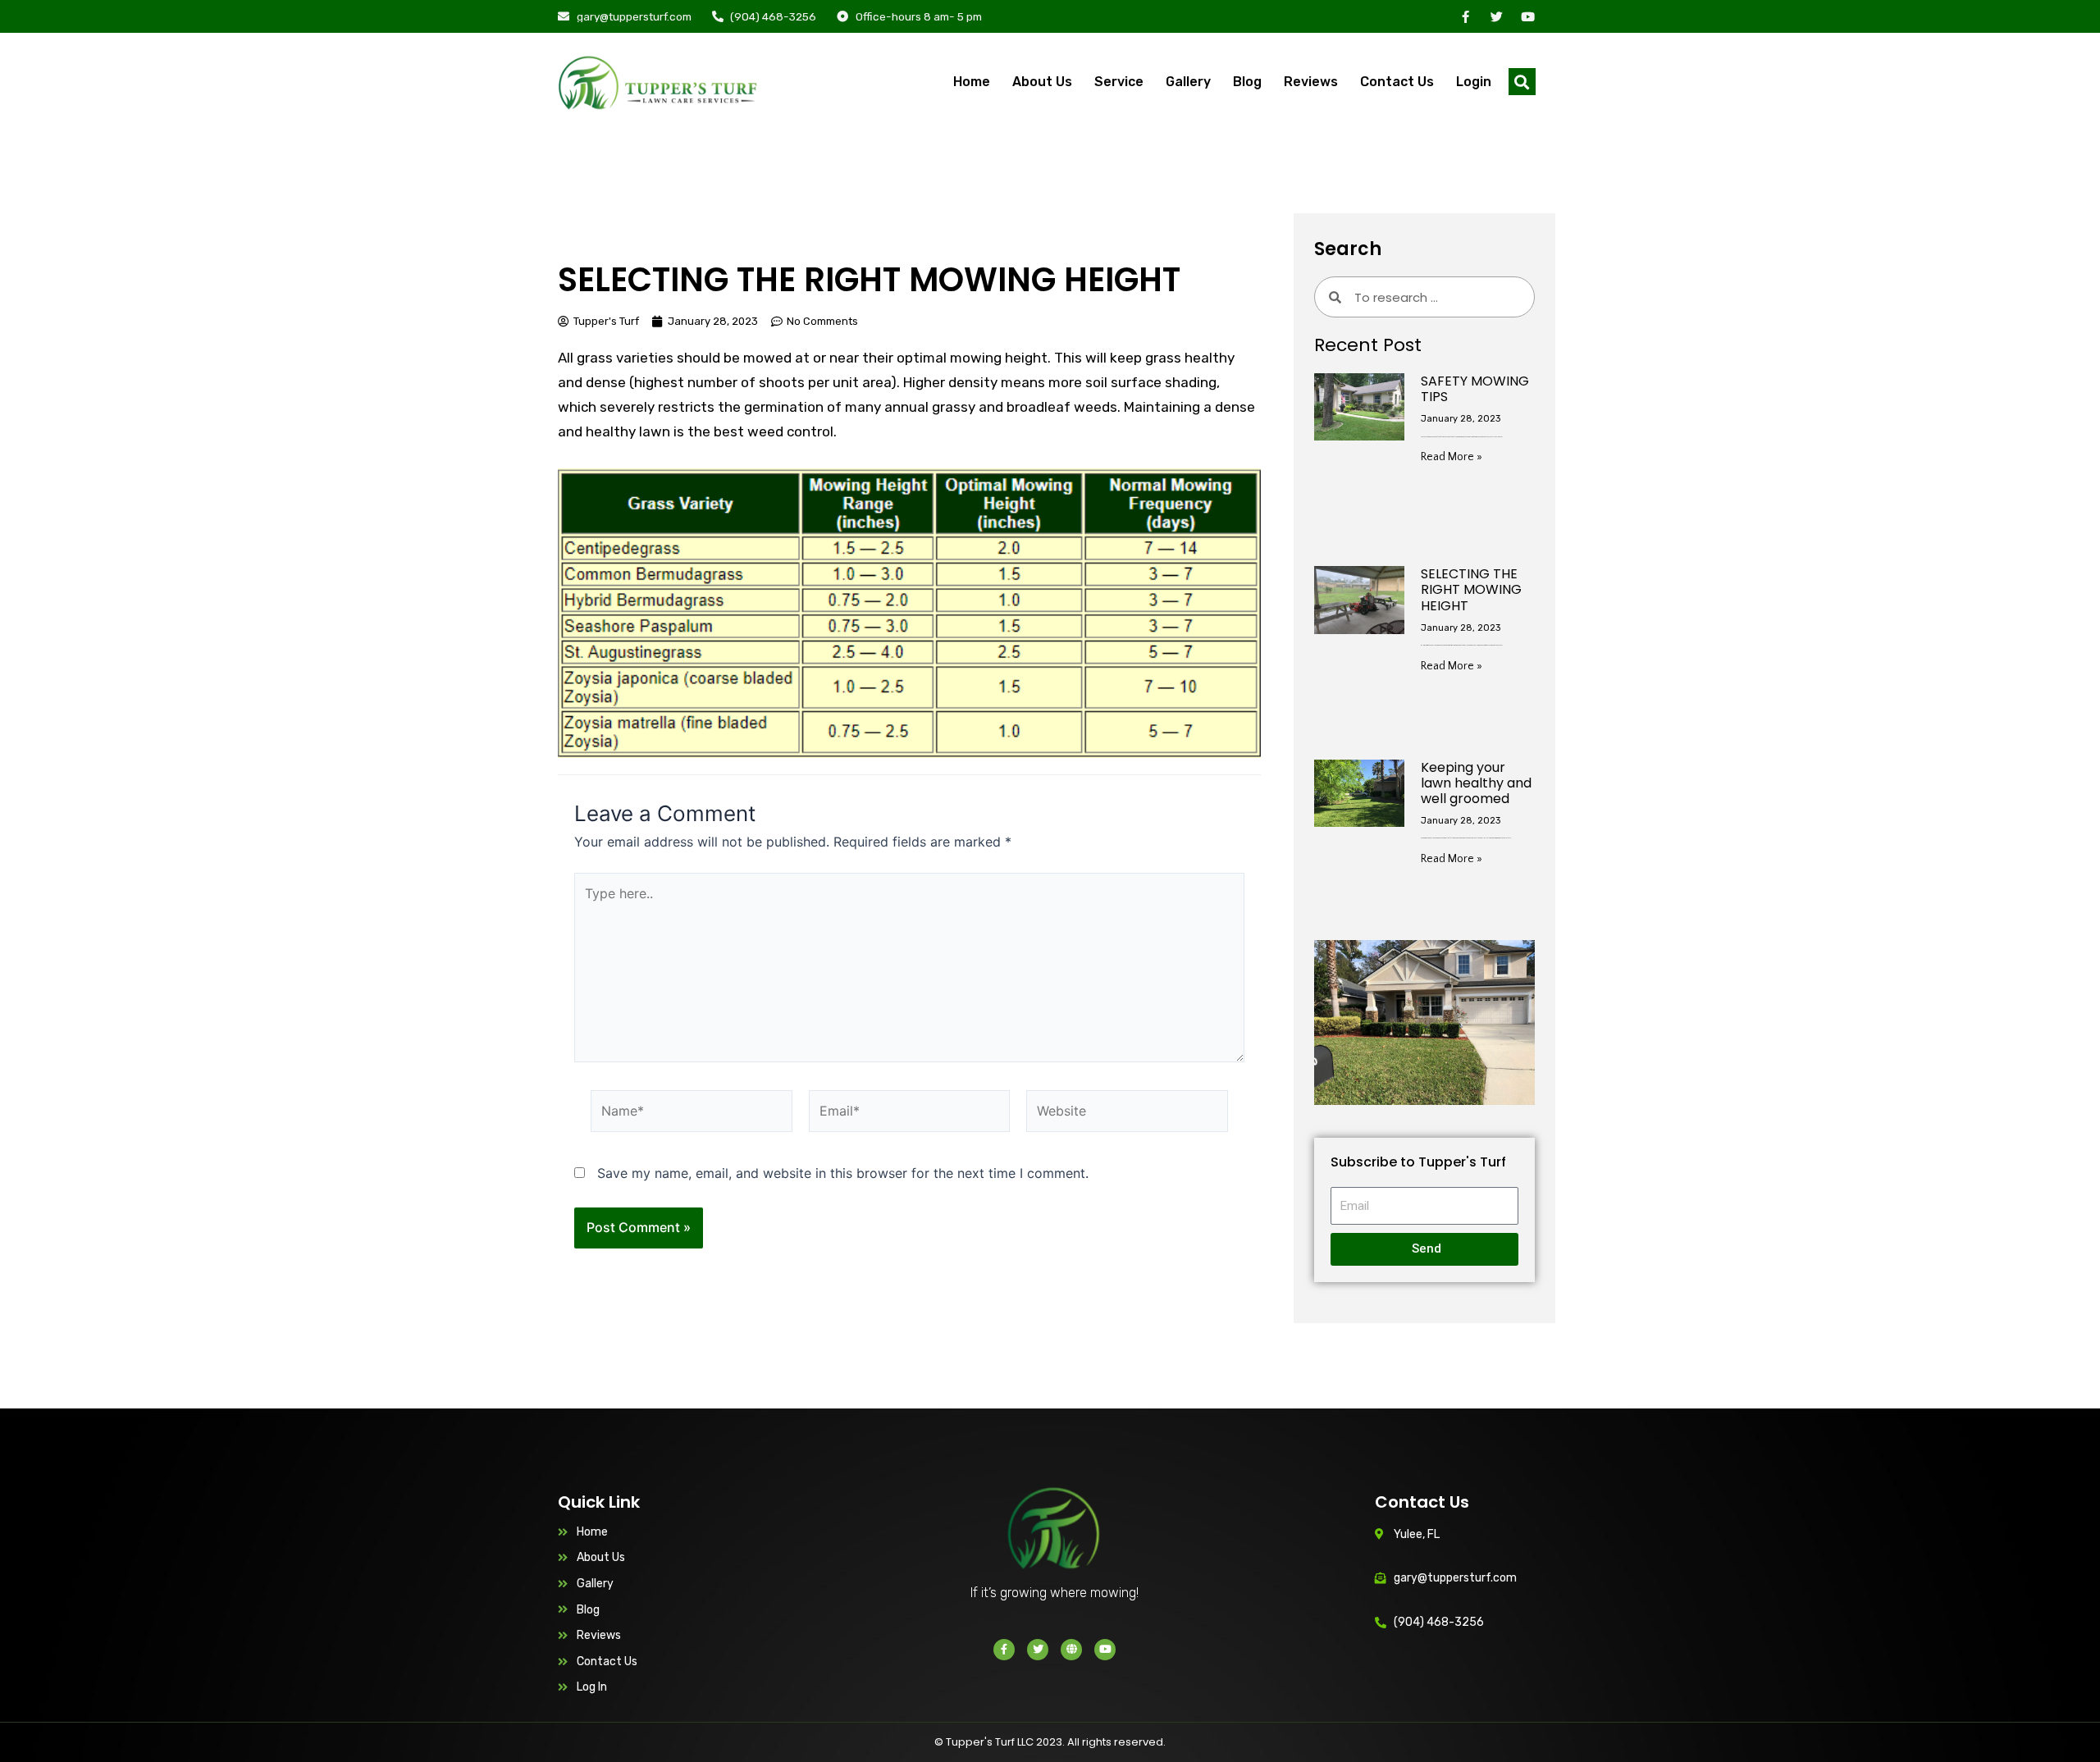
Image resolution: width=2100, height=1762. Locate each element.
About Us (1042, 82)
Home (972, 82)
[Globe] (1071, 1650)
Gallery (1188, 82)
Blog (1247, 82)
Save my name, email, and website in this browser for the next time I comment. (843, 1173)
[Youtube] (1528, 17)
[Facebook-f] (1465, 17)
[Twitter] (1497, 17)
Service (1119, 82)
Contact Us (1397, 82)
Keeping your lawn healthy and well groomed (1476, 783)
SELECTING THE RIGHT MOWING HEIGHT (1471, 589)
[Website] (1127, 1114)
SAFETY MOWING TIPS (1475, 389)
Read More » (1452, 457)
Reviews (1311, 82)
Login (1474, 82)
